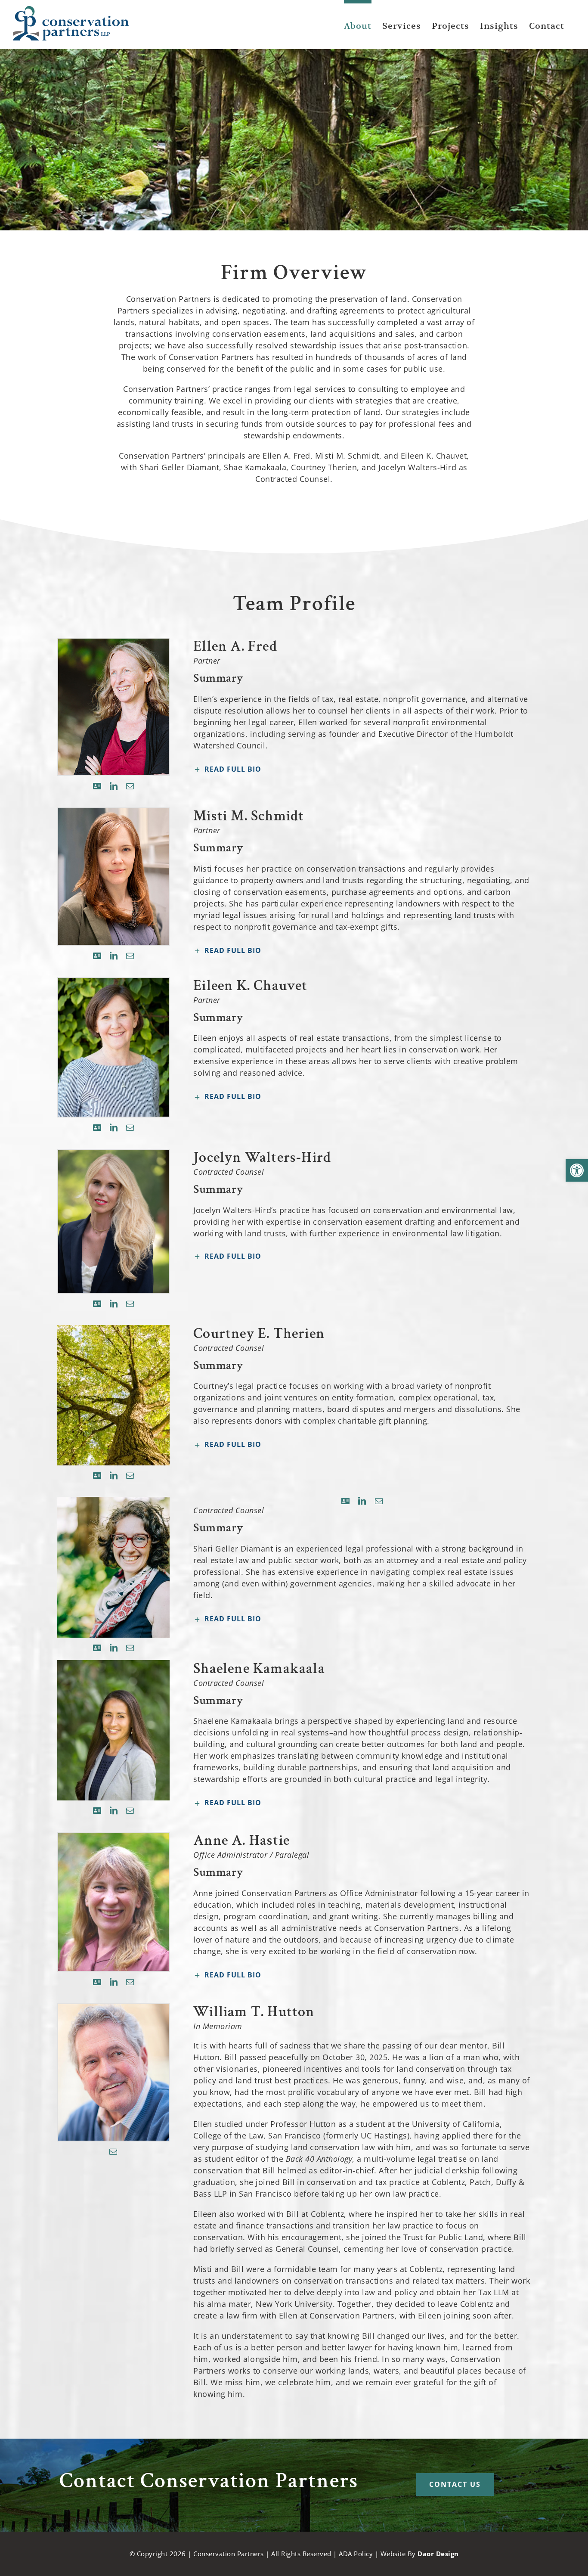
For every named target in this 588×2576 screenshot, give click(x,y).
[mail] (130, 786)
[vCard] (97, 786)
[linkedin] (114, 786)
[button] (577, 1170)
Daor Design (438, 2554)
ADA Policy (356, 2554)
